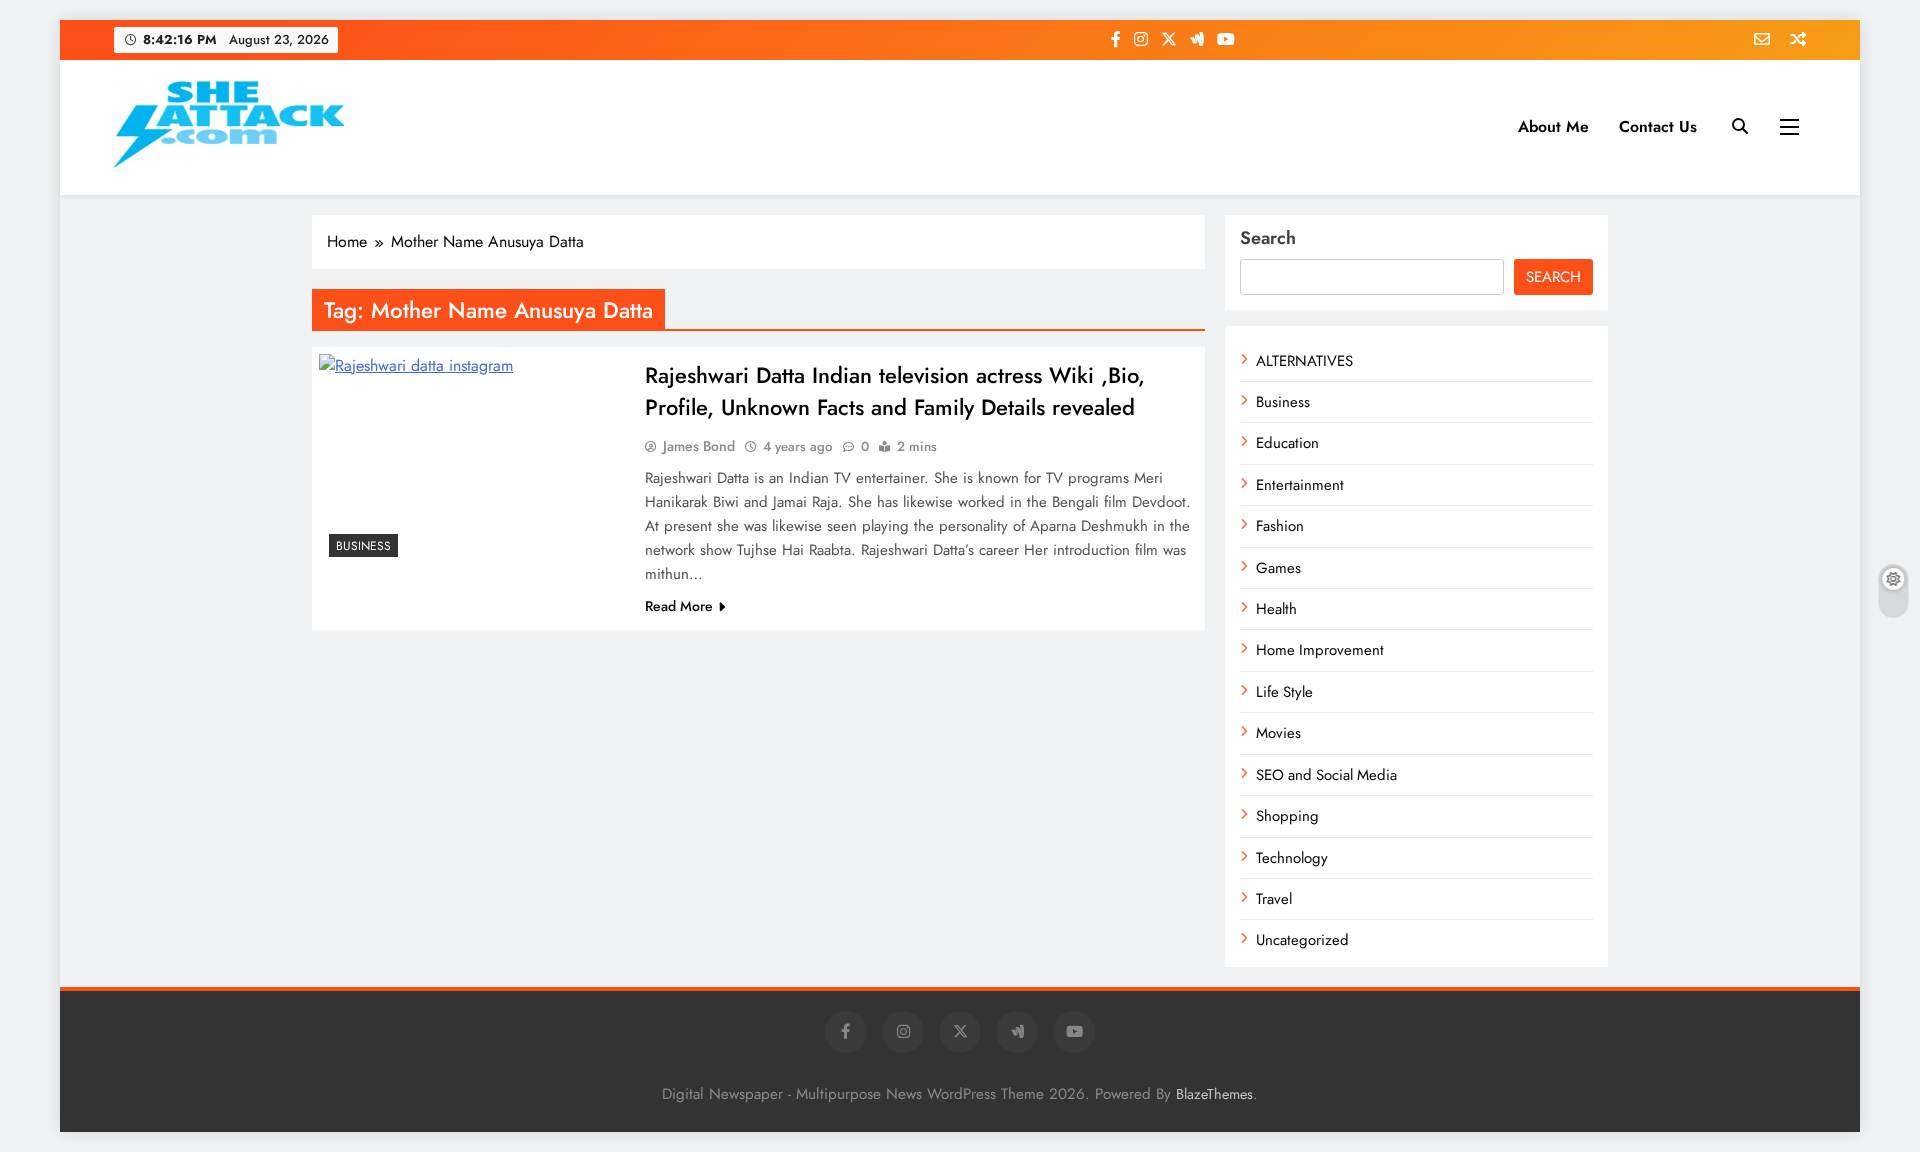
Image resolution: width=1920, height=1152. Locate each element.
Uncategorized (1302, 940)
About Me (1553, 126)
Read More (679, 606)
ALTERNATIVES (1304, 361)
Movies (1278, 733)
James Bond (699, 446)
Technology (1292, 858)
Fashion (1280, 526)
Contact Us (1658, 126)
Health (1276, 609)
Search (1268, 238)
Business (363, 546)
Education (1287, 443)
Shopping (1287, 816)
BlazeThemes (1214, 1094)
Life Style (1284, 692)
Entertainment (1300, 485)
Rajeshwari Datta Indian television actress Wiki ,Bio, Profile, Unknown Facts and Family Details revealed (895, 391)
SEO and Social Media (1326, 775)
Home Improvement (1320, 650)
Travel (1274, 899)
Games (1278, 568)
